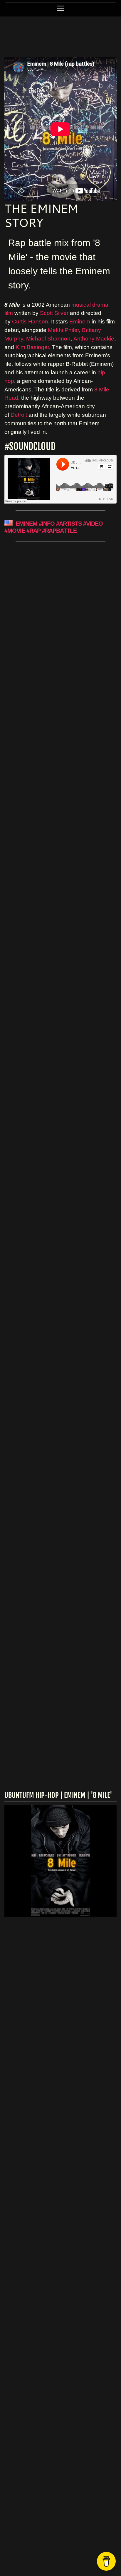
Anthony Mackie (94, 339)
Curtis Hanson (30, 322)
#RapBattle (59, 531)
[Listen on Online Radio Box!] (111, 2080)
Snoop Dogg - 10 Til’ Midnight (54, 1024)
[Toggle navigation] (60, 8)
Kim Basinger (32, 347)
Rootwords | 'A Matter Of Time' (42, 1263)
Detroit (19, 415)
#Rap (33, 531)
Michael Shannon (48, 339)
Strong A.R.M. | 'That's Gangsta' (57, 624)
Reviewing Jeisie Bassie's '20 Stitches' (55, 1600)
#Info (47, 524)
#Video (93, 524)
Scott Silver (54, 313)
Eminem (80, 322)
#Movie (15, 531)
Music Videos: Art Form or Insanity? (49, 1413)
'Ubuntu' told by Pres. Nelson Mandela (59, 825)
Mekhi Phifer (63, 330)
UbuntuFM (77, 2555)
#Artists (69, 524)
